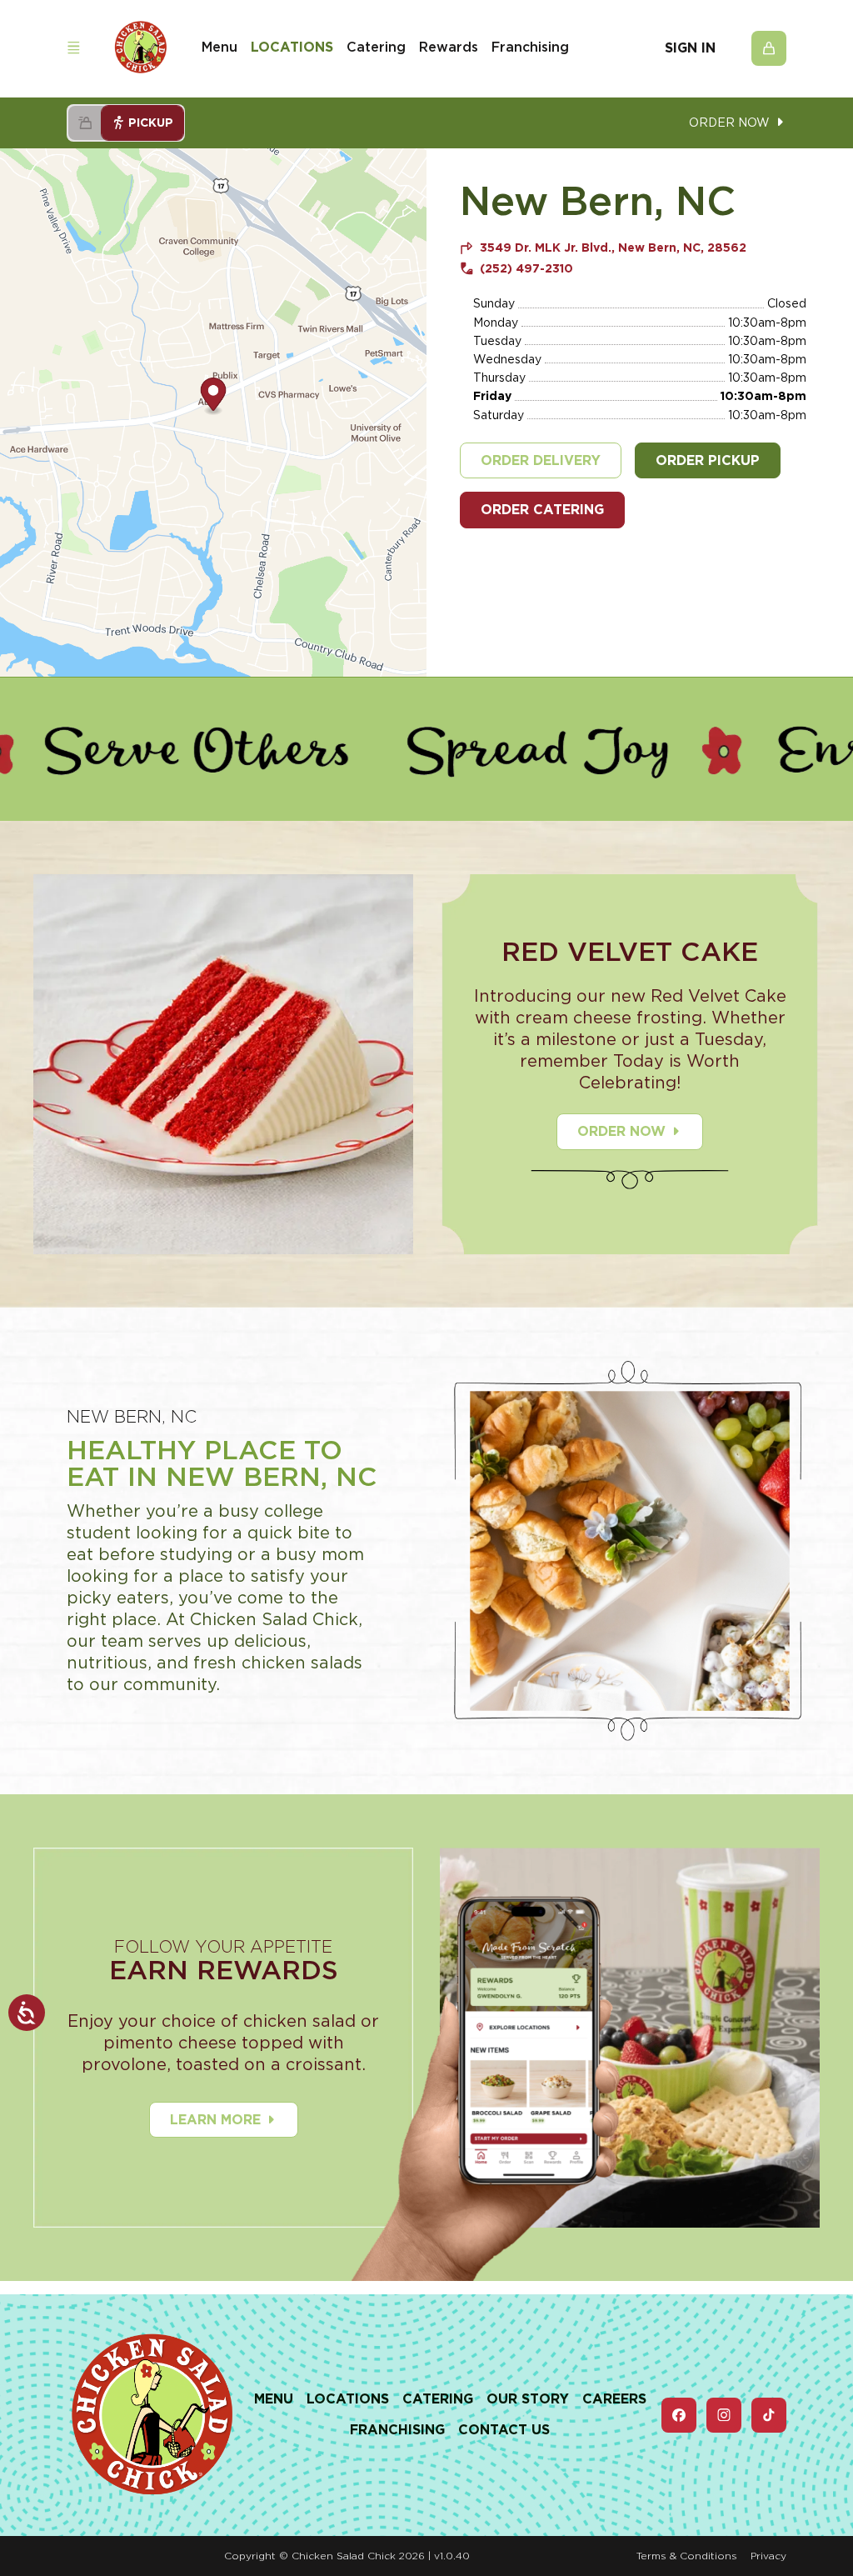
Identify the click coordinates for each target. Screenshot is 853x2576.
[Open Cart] (769, 48)
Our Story (528, 2399)
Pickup (151, 123)
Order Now (621, 1131)
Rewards (449, 47)
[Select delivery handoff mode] (85, 123)
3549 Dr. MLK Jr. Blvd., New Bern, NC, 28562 (613, 248)
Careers (614, 2399)
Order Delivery (541, 460)
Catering (376, 47)
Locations (292, 47)
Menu (219, 47)
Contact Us (504, 2430)
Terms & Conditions (687, 2556)
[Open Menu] (73, 48)
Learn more (215, 2120)
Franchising (530, 47)
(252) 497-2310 (526, 268)
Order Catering (542, 510)
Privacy (768, 2556)
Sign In (690, 48)
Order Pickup (708, 460)
